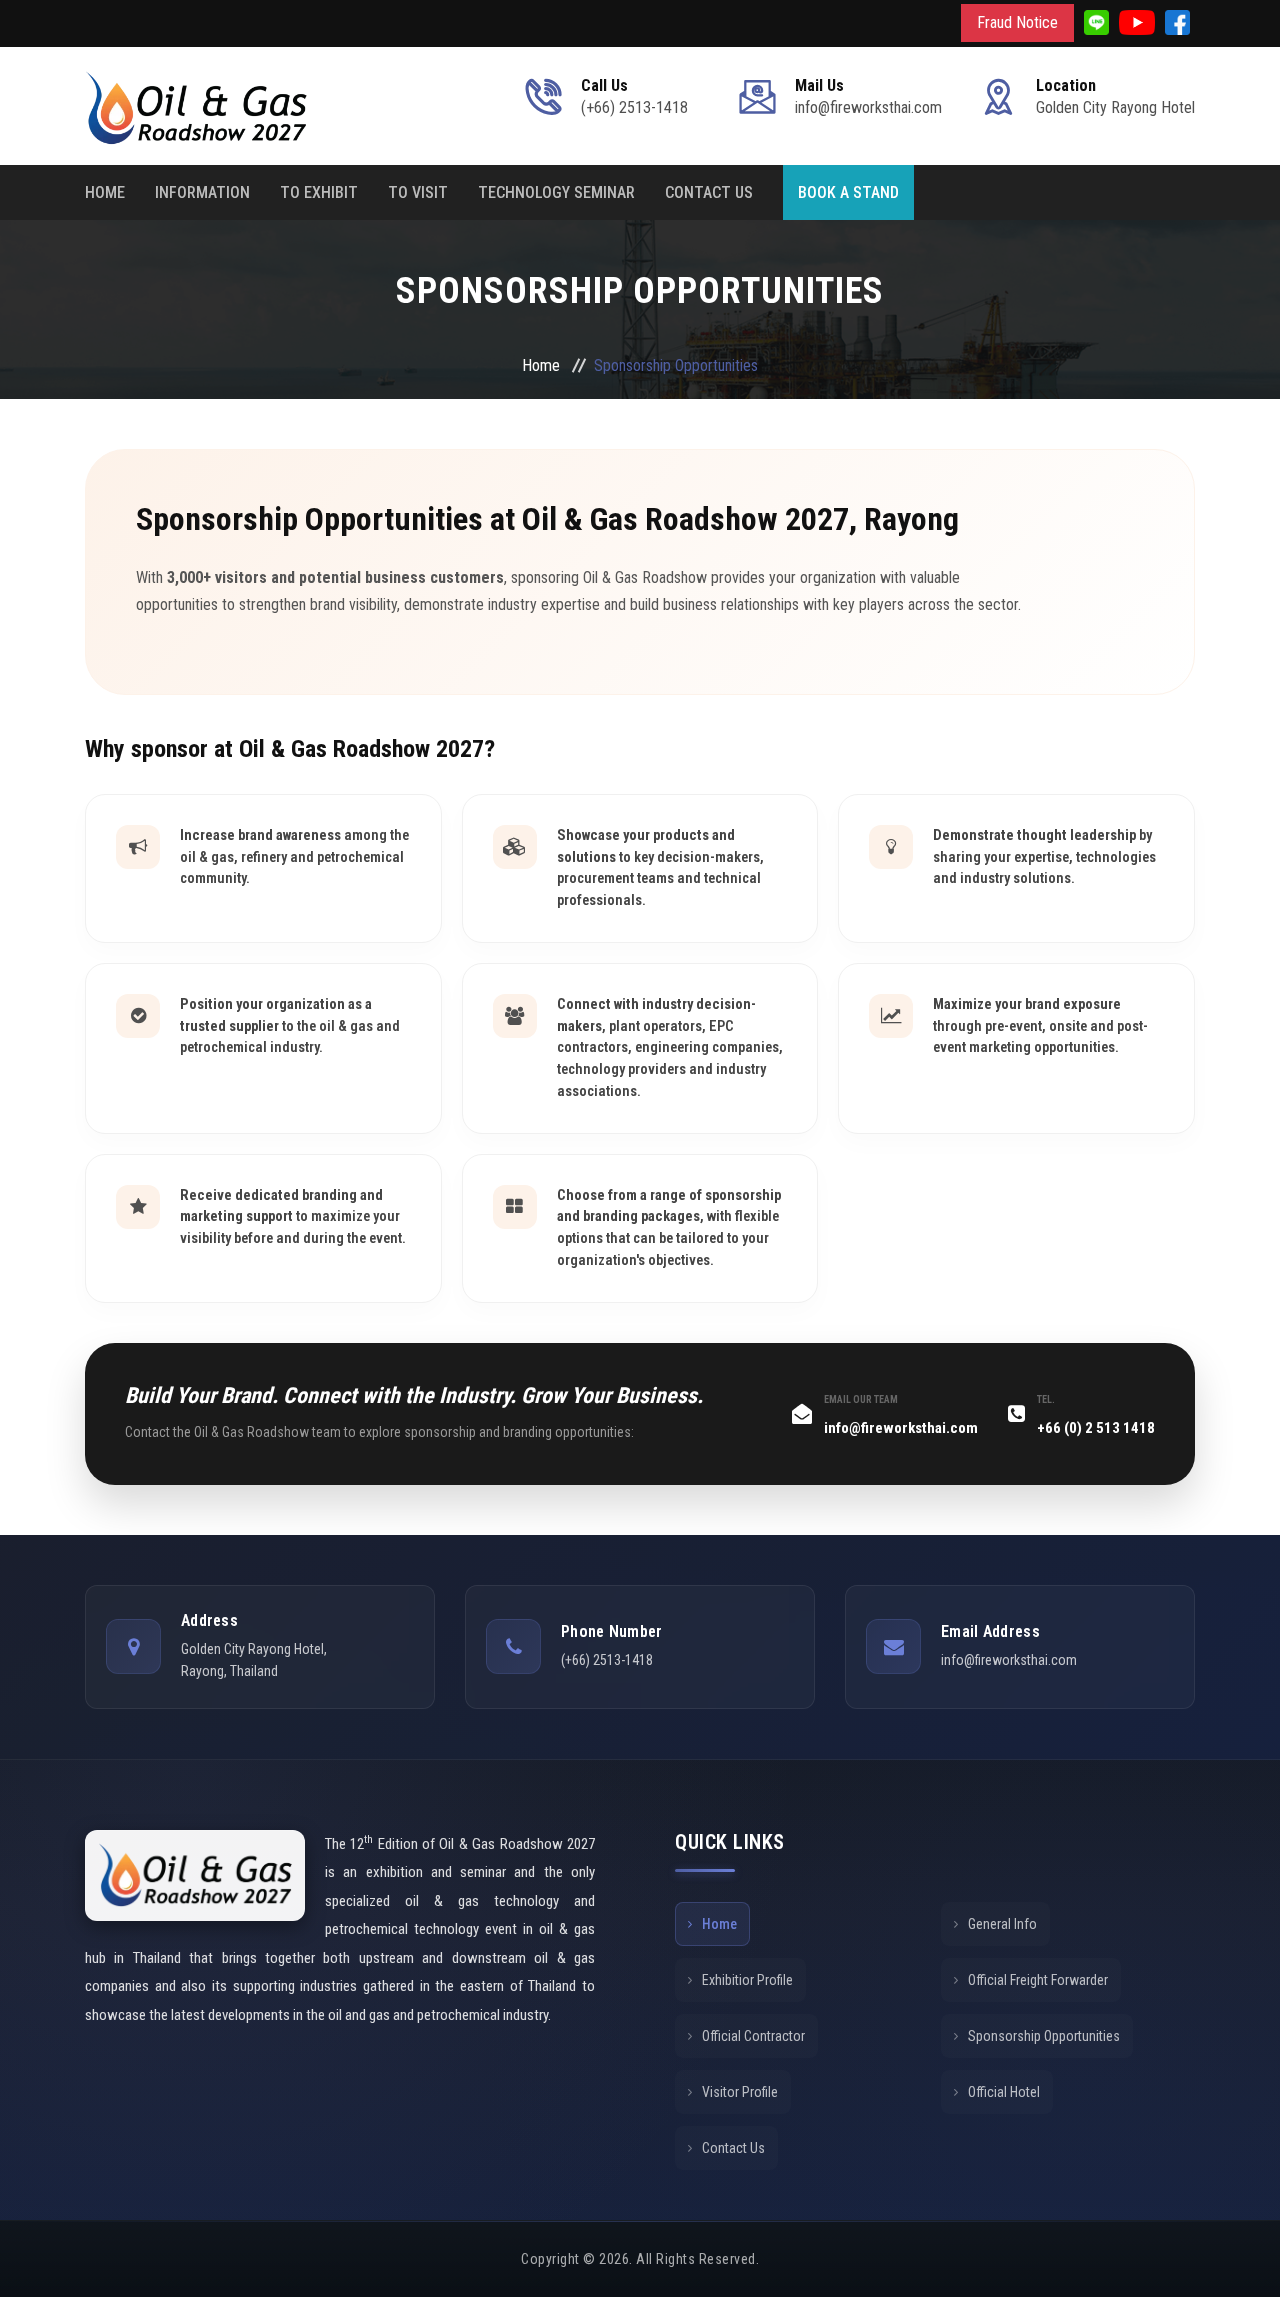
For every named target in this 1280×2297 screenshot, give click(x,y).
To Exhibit (319, 192)
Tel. (1046, 1399)
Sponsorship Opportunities (1044, 2036)
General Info (1002, 1924)
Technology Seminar (556, 192)
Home (105, 192)
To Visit (418, 192)
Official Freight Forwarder (1038, 1980)
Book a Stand (848, 192)
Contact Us (709, 192)
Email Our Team (861, 1399)
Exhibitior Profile (747, 1980)
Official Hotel (1004, 2092)
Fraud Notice (1017, 22)
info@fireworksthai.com (901, 1428)
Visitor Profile (740, 2092)
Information (202, 192)
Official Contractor (753, 2036)
